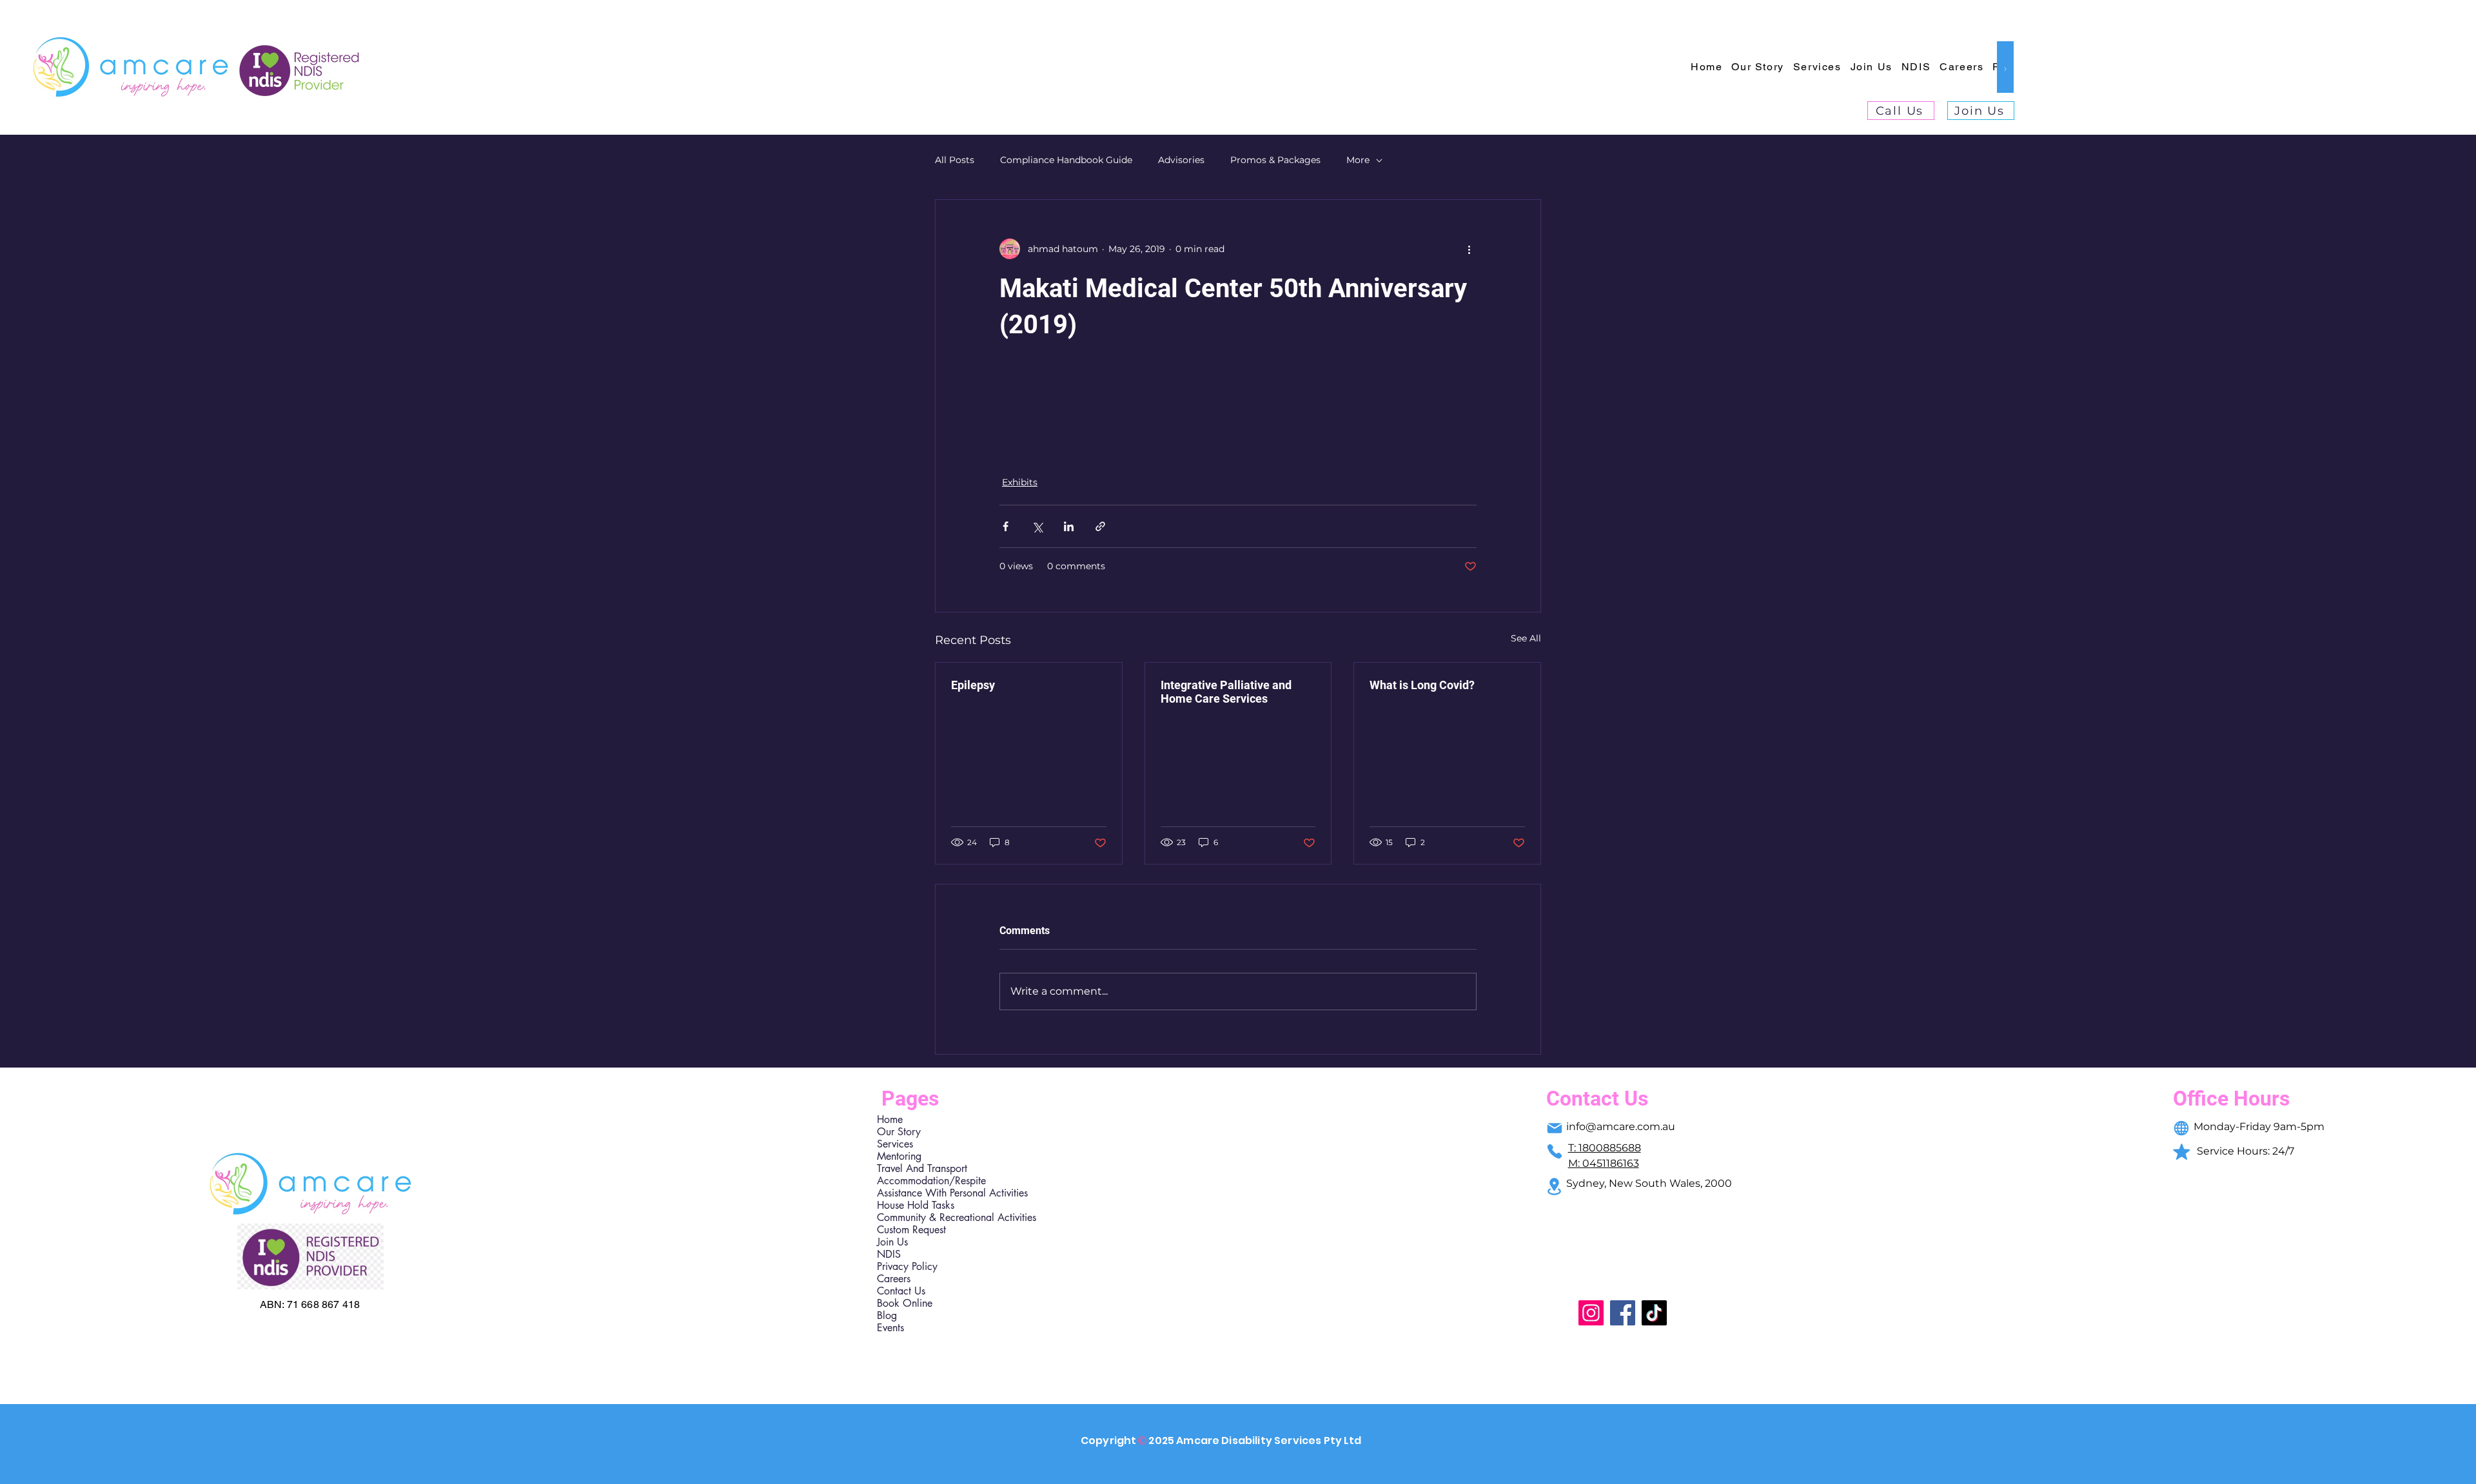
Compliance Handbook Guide (1066, 160)
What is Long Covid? (1422, 685)
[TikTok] (1654, 1313)
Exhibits (1020, 482)
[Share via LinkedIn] (1069, 526)
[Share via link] (1100, 526)
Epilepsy (973, 685)
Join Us (892, 1242)
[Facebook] (1623, 1313)
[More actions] (1469, 249)
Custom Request (911, 1230)
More (1358, 160)
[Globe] (2181, 1128)
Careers (894, 1279)
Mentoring (899, 1156)
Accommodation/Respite (931, 1181)
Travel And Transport (922, 1168)
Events (890, 1328)
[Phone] (1555, 1151)
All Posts (955, 160)
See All (1526, 638)
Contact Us (901, 1291)
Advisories (1181, 160)
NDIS (889, 1254)
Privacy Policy (907, 1266)
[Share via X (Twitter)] (1037, 526)
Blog (887, 1315)
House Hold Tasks (916, 1205)
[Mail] (1555, 1128)
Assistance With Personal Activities (933, 1193)
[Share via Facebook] (1006, 526)
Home (890, 1119)
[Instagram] (1591, 1313)
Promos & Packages (1275, 160)
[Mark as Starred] (2181, 1151)
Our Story (899, 1132)
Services (895, 1144)
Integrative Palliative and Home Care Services (1226, 692)
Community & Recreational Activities (933, 1217)
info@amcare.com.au (1621, 1127)
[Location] (1555, 1186)
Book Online (905, 1303)
